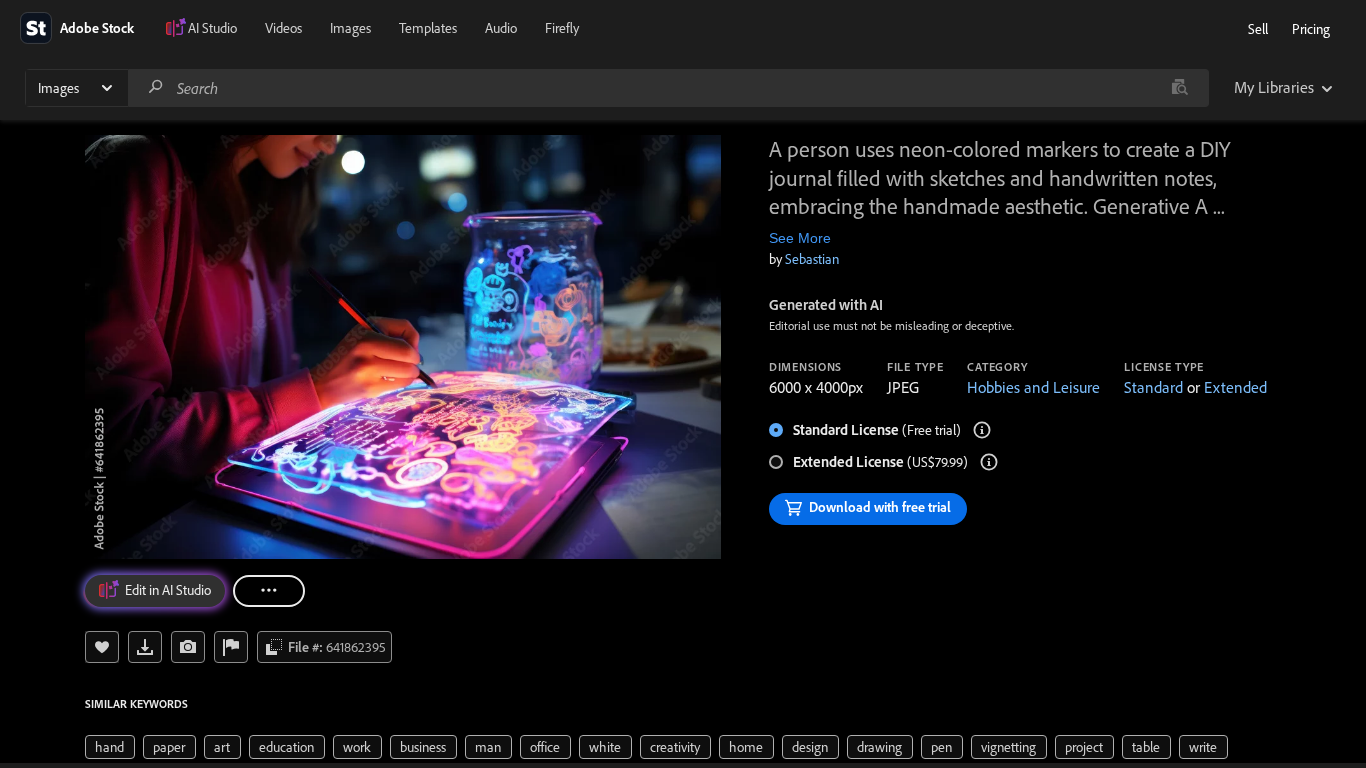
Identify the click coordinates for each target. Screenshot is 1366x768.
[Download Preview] (145, 647)
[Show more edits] (269, 591)
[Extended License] (989, 462)
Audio (501, 28)
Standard (1153, 387)
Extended (1235, 387)
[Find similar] (1179, 88)
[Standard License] (982, 430)
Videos (283, 28)
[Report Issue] (231, 647)
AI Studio (212, 28)
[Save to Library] (102, 647)
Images (350, 28)
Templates (428, 28)
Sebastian (812, 259)
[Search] (156, 87)
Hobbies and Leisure (1033, 387)
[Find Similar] (188, 647)
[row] (110, 747)
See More (800, 238)
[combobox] (668, 88)
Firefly (562, 28)
